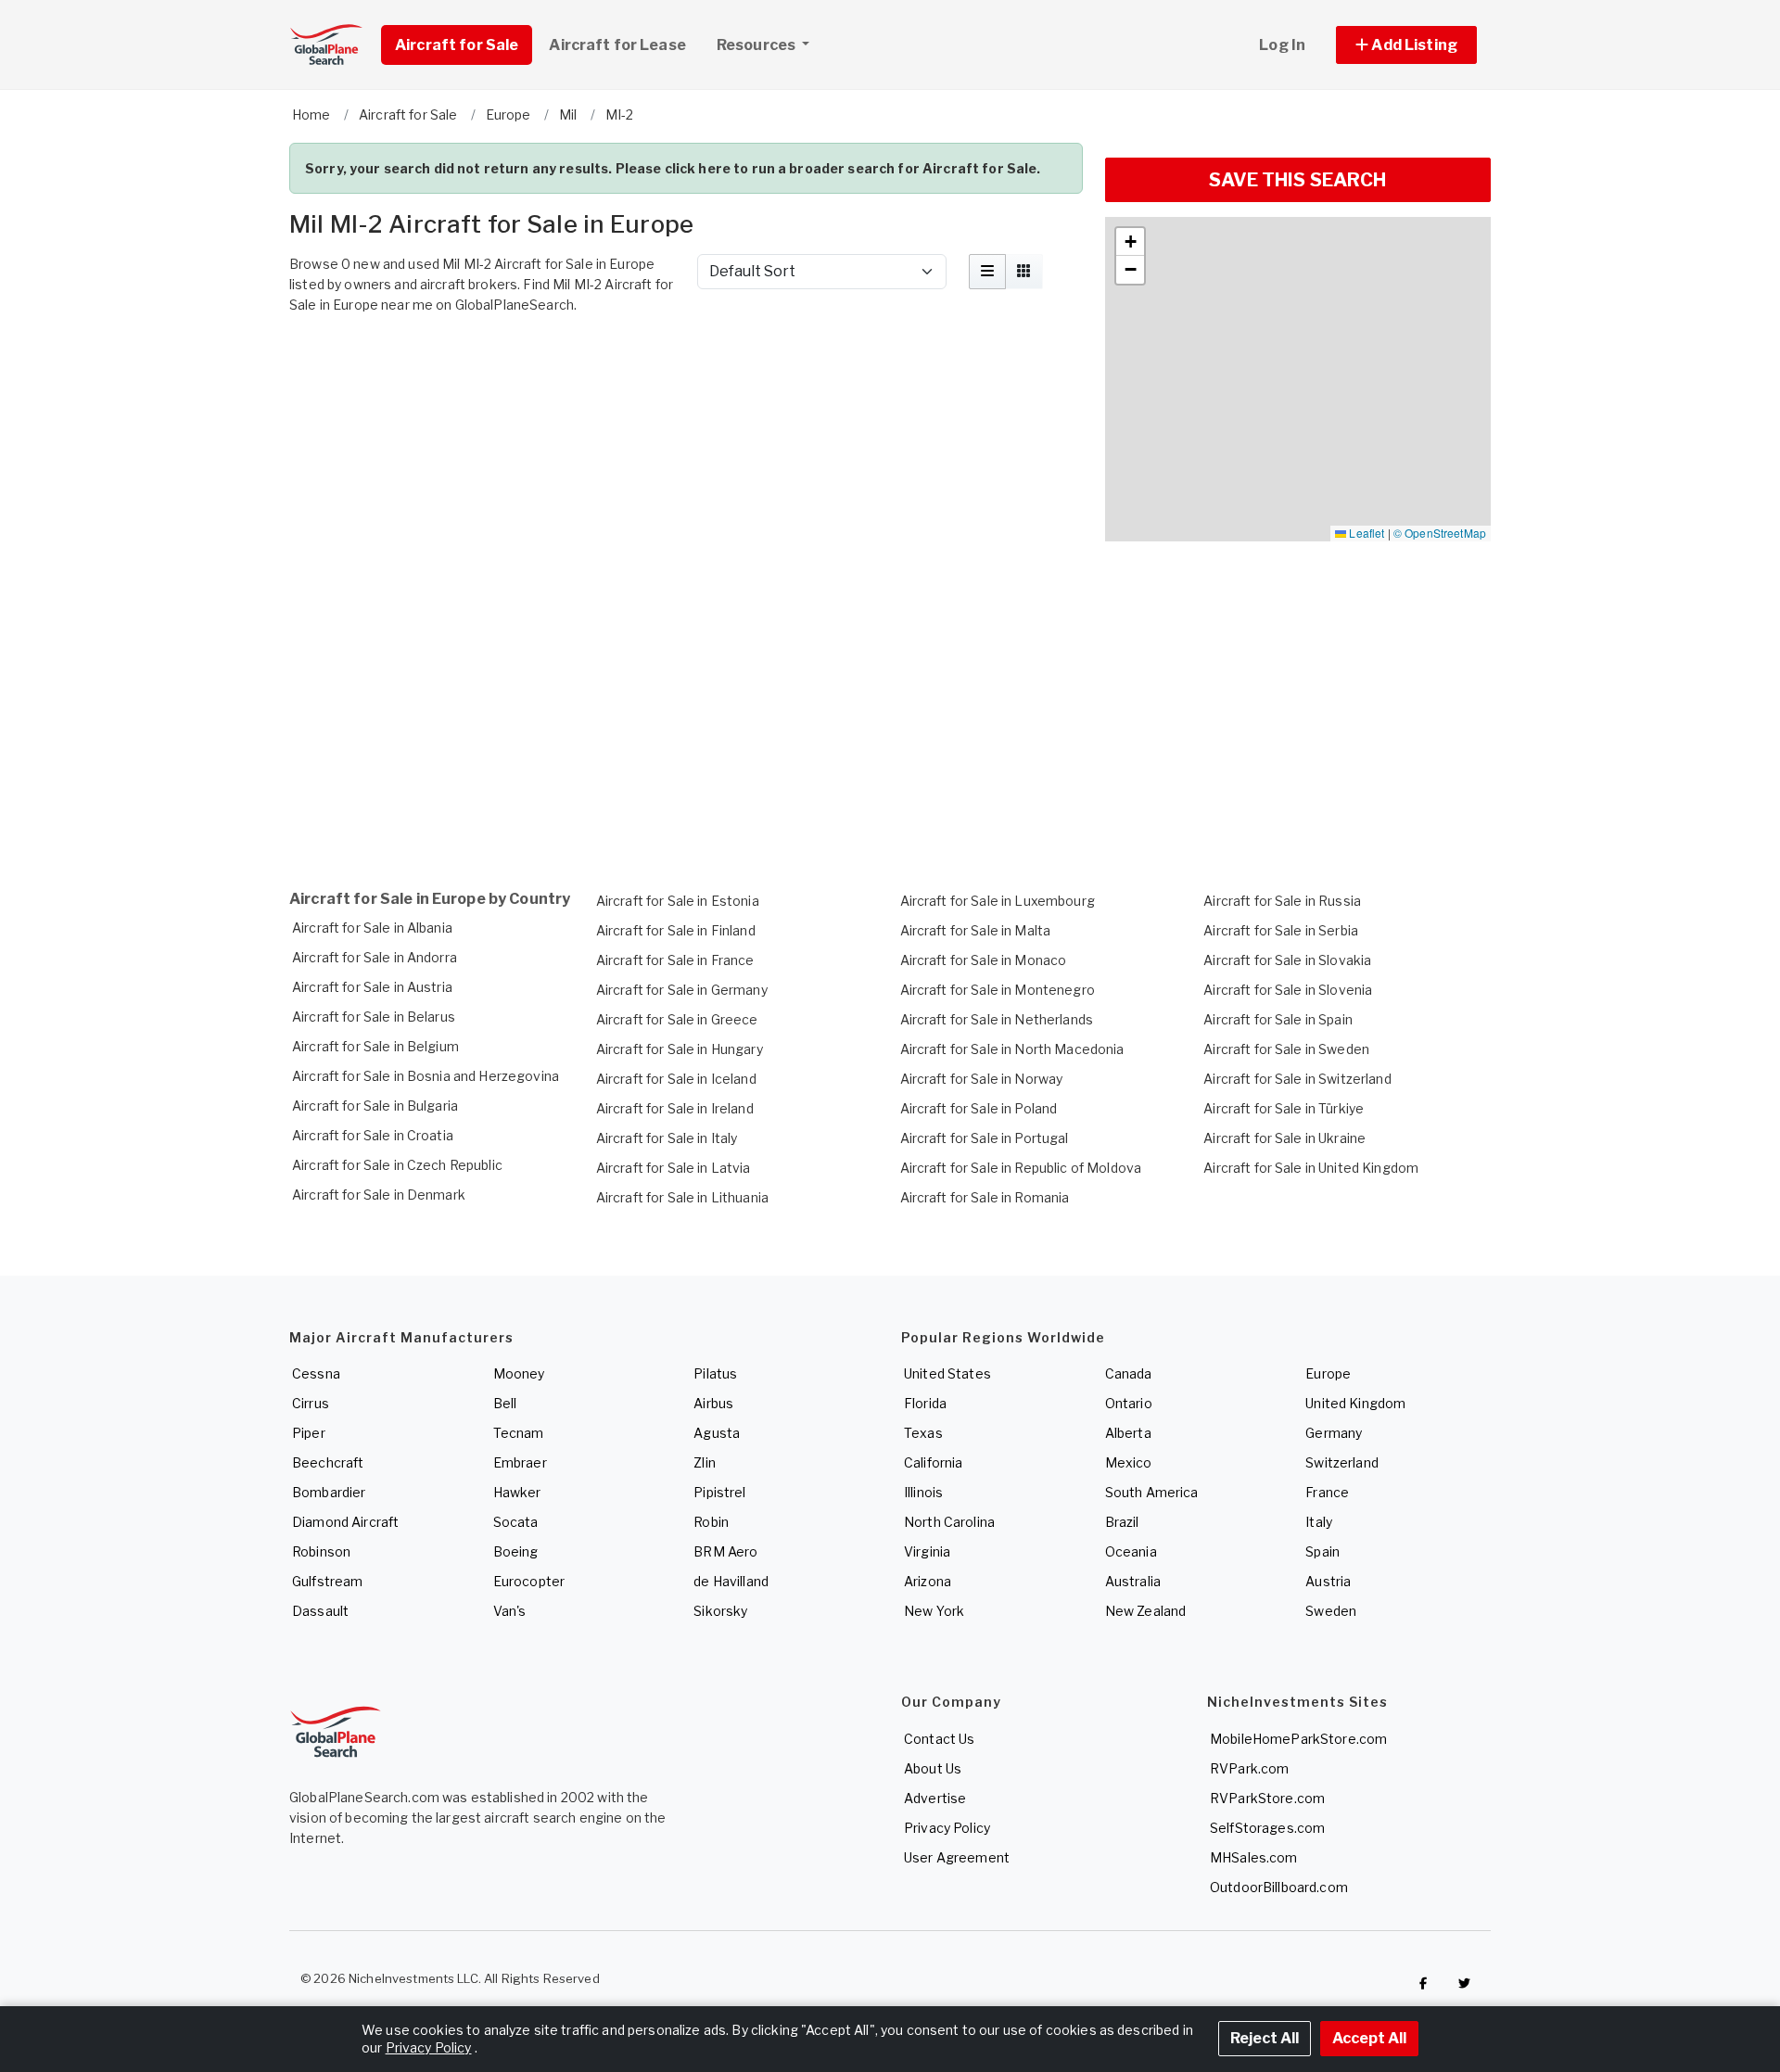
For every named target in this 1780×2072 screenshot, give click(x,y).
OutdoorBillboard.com (1279, 1887)
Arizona (928, 1581)
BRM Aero (725, 1551)
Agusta (717, 1433)
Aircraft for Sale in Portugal (985, 1138)
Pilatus (715, 1373)
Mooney (519, 1373)
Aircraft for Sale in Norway (982, 1079)
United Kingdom (1355, 1403)
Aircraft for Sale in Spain (1278, 1019)
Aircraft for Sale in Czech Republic (397, 1165)
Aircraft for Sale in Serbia (1281, 930)
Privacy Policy (947, 1828)
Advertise (935, 1798)
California (933, 1462)
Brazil (1122, 1522)
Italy (1319, 1522)
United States (947, 1373)
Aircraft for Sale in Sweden (1286, 1049)
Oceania (1131, 1551)
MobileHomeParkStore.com (1298, 1739)
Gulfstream (327, 1581)
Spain (1322, 1551)
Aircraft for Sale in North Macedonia (1012, 1049)
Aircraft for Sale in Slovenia (1288, 990)
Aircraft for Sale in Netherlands (997, 1019)
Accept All (1369, 2038)
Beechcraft (328, 1462)
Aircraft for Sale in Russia (1282, 901)
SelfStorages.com (1267, 1828)
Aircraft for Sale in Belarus (374, 1017)
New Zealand (1146, 1611)
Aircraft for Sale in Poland (979, 1108)
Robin (711, 1522)
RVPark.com (1249, 1768)
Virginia (927, 1551)
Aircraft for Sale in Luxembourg (998, 901)
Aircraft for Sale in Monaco (984, 960)
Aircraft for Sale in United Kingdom (1311, 1168)
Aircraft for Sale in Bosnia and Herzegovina (426, 1076)
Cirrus (311, 1403)
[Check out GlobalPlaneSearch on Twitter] (1465, 1983)
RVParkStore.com (1267, 1798)
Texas (923, 1433)
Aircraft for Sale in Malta (976, 930)
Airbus (713, 1403)
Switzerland (1342, 1462)
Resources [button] (757, 45)
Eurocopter (529, 1581)
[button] (1406, 45)
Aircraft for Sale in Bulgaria (375, 1106)
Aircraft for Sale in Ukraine (1284, 1138)
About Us (933, 1768)
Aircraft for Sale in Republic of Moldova (1021, 1168)
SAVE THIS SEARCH (1297, 180)
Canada (1129, 1373)
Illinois (923, 1492)
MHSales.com (1254, 1857)
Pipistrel (719, 1492)
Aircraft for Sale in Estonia (678, 901)
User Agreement (957, 1857)
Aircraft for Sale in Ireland (675, 1108)
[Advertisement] (686, 374)
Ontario (1129, 1403)
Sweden (1331, 1611)
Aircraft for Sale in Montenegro (998, 990)
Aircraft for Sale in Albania (372, 928)
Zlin (705, 1462)
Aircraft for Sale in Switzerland (1297, 1079)
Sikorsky (720, 1611)
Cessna (316, 1373)
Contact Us (939, 1739)
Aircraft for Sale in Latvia (674, 1168)
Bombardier (329, 1492)
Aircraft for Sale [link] (457, 45)
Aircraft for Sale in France (675, 960)
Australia (1133, 1581)
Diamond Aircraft (345, 1522)
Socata (516, 1522)
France (1327, 1492)
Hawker (517, 1492)
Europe (1328, 1373)
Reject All (1265, 2038)
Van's (510, 1611)
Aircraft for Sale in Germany (682, 990)
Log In (1282, 45)
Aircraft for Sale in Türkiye (1284, 1108)
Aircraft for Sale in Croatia (373, 1135)
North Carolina (949, 1522)
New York (934, 1611)
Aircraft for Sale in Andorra (375, 957)
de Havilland (731, 1581)
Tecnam (519, 1433)
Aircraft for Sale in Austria (372, 987)
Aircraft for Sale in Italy (667, 1138)
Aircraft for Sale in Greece (677, 1019)
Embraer (520, 1462)
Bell (505, 1403)
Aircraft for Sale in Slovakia (1287, 960)
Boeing (516, 1551)
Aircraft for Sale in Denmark (379, 1195)
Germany (1334, 1433)
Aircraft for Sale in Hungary (680, 1049)
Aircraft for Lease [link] (617, 45)
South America (1152, 1492)
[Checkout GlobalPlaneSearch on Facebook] (1423, 1983)
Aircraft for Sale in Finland (676, 930)
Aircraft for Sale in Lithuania (682, 1197)
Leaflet (1365, 533)
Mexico (1129, 1462)
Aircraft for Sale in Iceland (676, 1079)
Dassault (320, 1611)
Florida (925, 1403)
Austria (1328, 1581)
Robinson (321, 1551)
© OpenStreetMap (1440, 533)
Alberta (1128, 1433)
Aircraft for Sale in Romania (985, 1197)
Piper (309, 1433)
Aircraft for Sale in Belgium (375, 1046)
